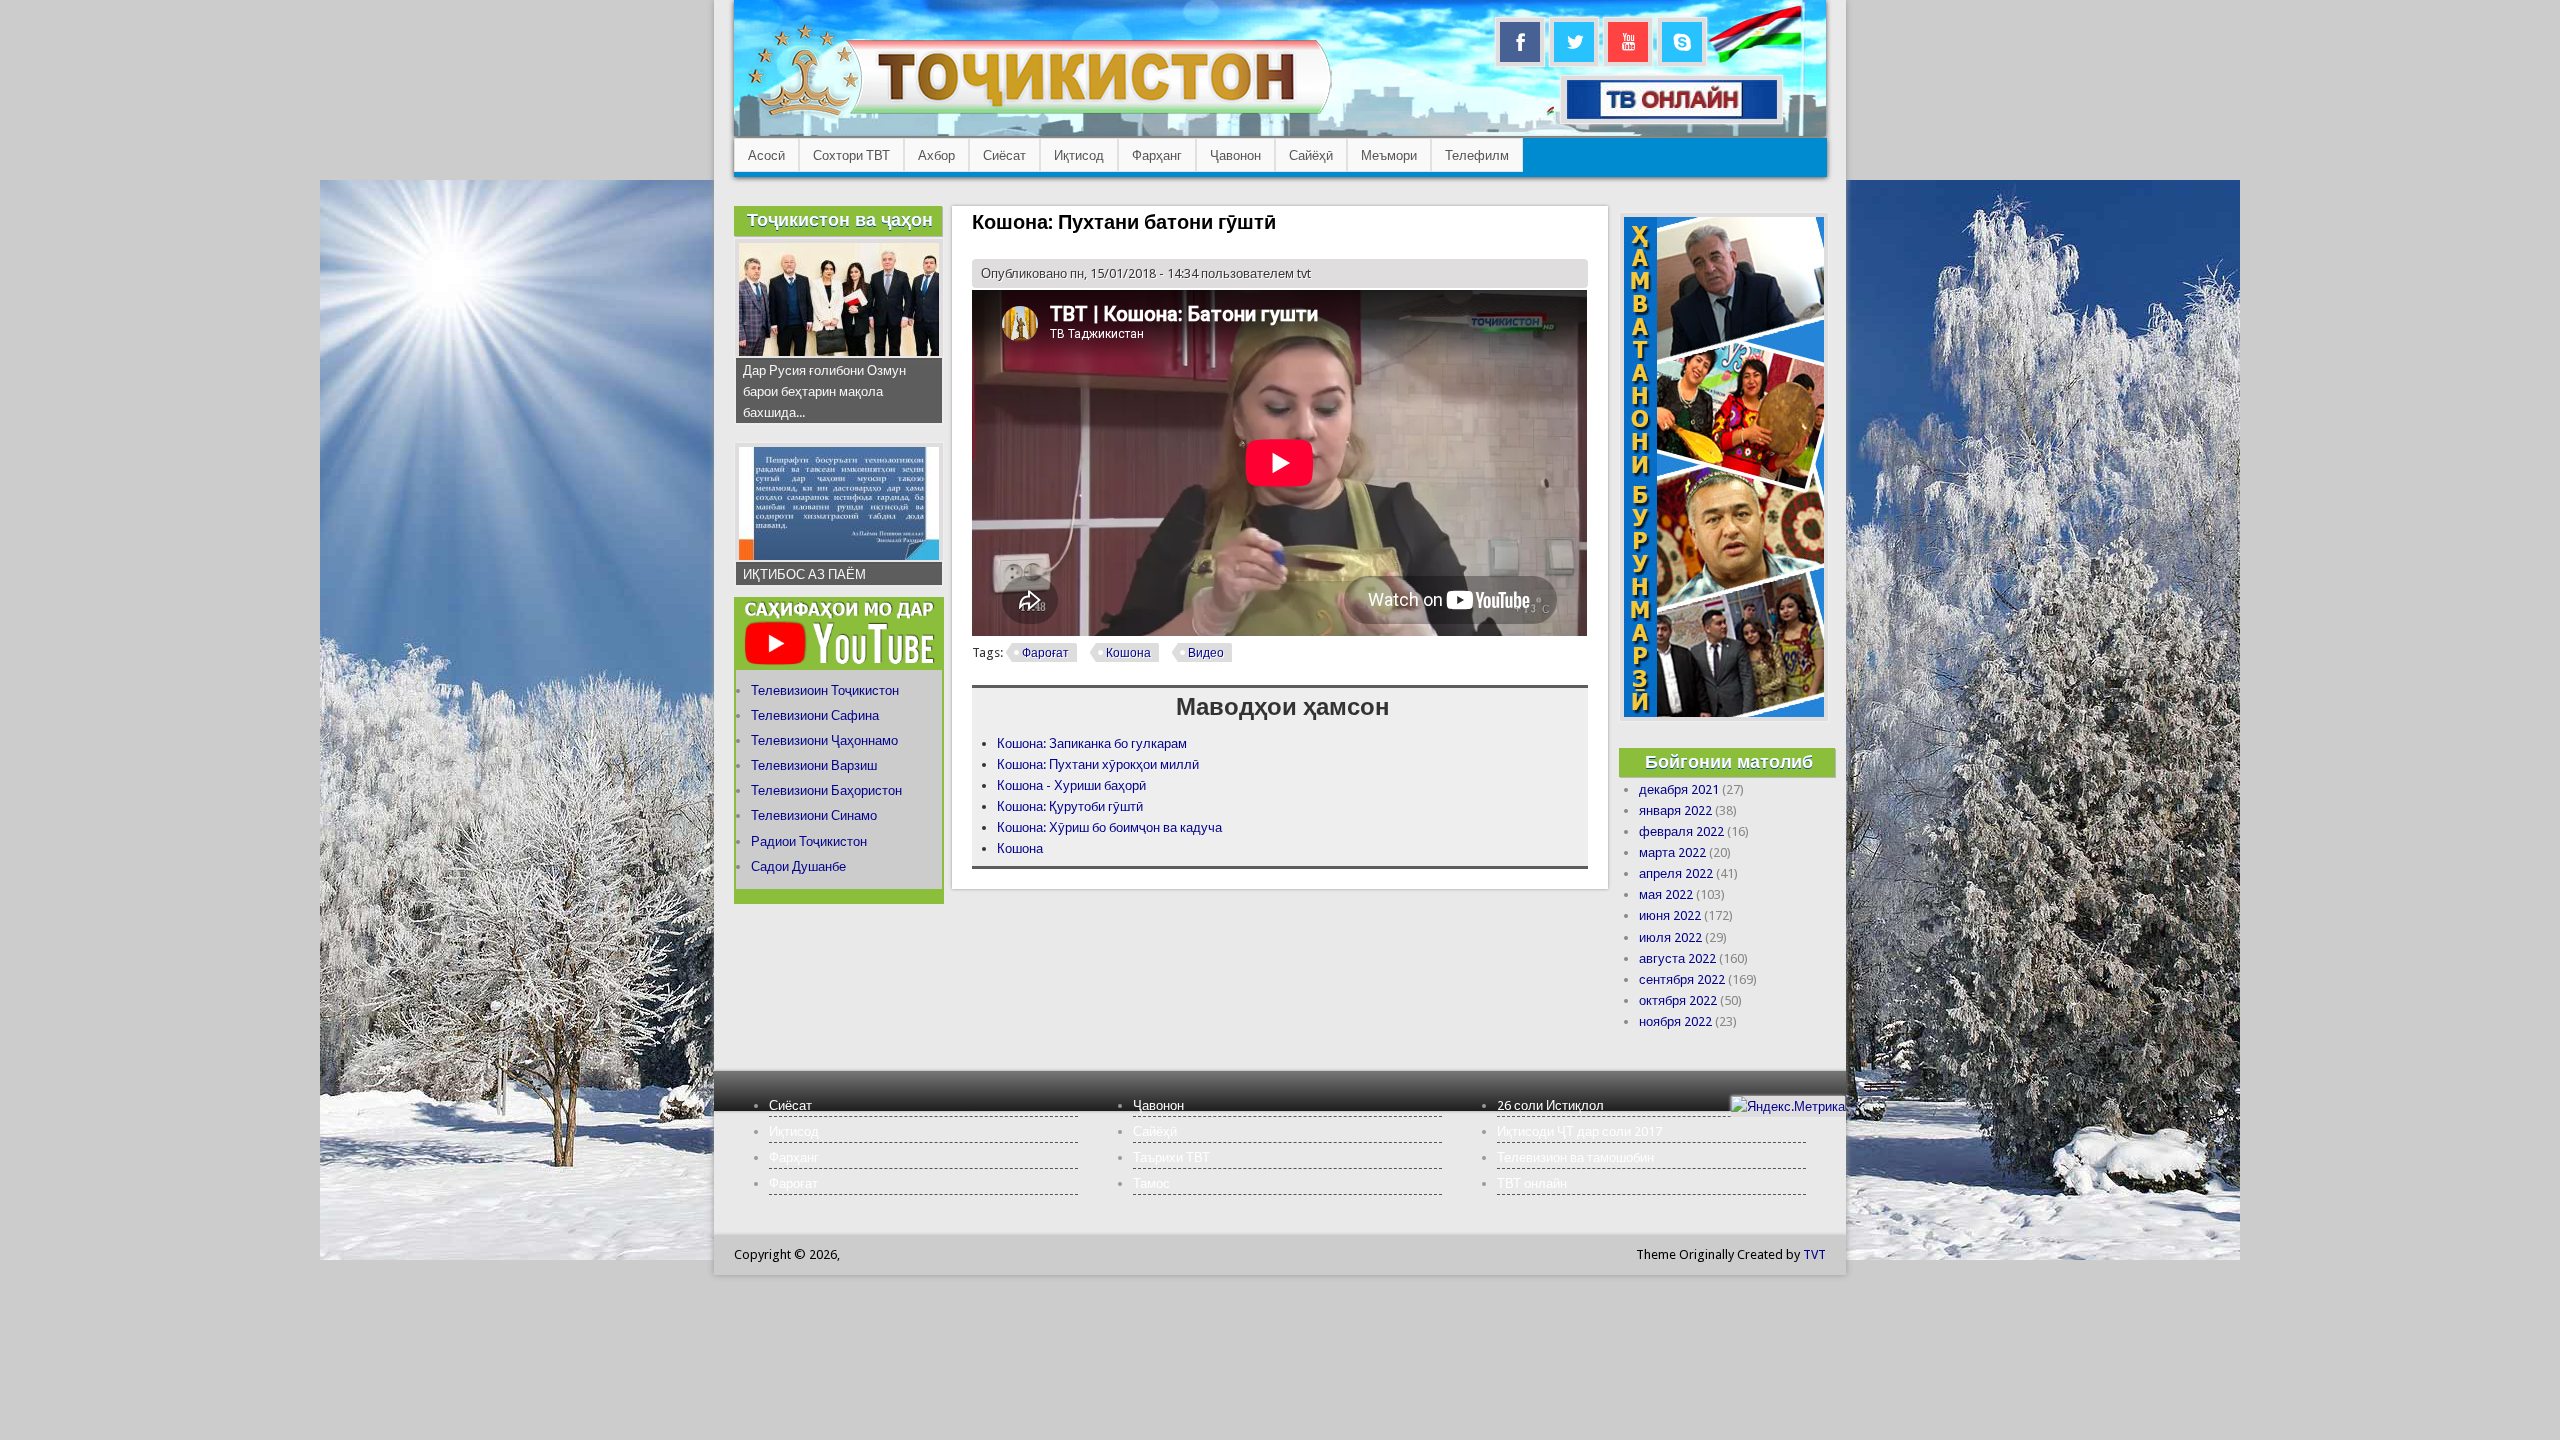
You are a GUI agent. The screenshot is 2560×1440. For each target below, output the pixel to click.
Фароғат (1045, 653)
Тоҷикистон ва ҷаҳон (840, 219)
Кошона (1128, 653)
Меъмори (1389, 155)
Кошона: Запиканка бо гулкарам (1092, 743)
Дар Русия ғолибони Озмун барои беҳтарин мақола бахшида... (824, 391)
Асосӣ (766, 155)
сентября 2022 (1682, 979)
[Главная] (1039, 115)
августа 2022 (1677, 958)
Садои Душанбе (798, 866)
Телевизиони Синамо (814, 815)
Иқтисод (1079, 155)
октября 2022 (1678, 1000)
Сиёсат (1004, 155)
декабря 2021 (1679, 789)
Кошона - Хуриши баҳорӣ (1071, 785)
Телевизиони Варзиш (814, 765)
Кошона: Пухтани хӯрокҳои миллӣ (1098, 764)
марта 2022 (1672, 852)
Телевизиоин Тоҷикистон (825, 690)
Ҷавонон (1235, 155)
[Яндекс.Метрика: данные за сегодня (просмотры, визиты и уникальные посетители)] (1788, 1106)
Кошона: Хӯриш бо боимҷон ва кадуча (1109, 827)
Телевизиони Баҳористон (826, 790)
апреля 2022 (1676, 873)
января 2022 (1675, 810)
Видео (1206, 653)
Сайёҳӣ (1311, 155)
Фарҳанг (1157, 155)
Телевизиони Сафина (815, 715)
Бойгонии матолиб (1729, 761)
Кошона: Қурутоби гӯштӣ (1070, 806)
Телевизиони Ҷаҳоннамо (824, 740)
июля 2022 (1670, 937)
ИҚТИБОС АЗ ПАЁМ (804, 574)
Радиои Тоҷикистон (809, 841)
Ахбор (936, 155)
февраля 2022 (1681, 831)
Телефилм (1477, 155)
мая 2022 (1666, 894)
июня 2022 (1670, 915)
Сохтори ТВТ (851, 155)
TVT (1814, 1254)
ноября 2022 (1675, 1021)
